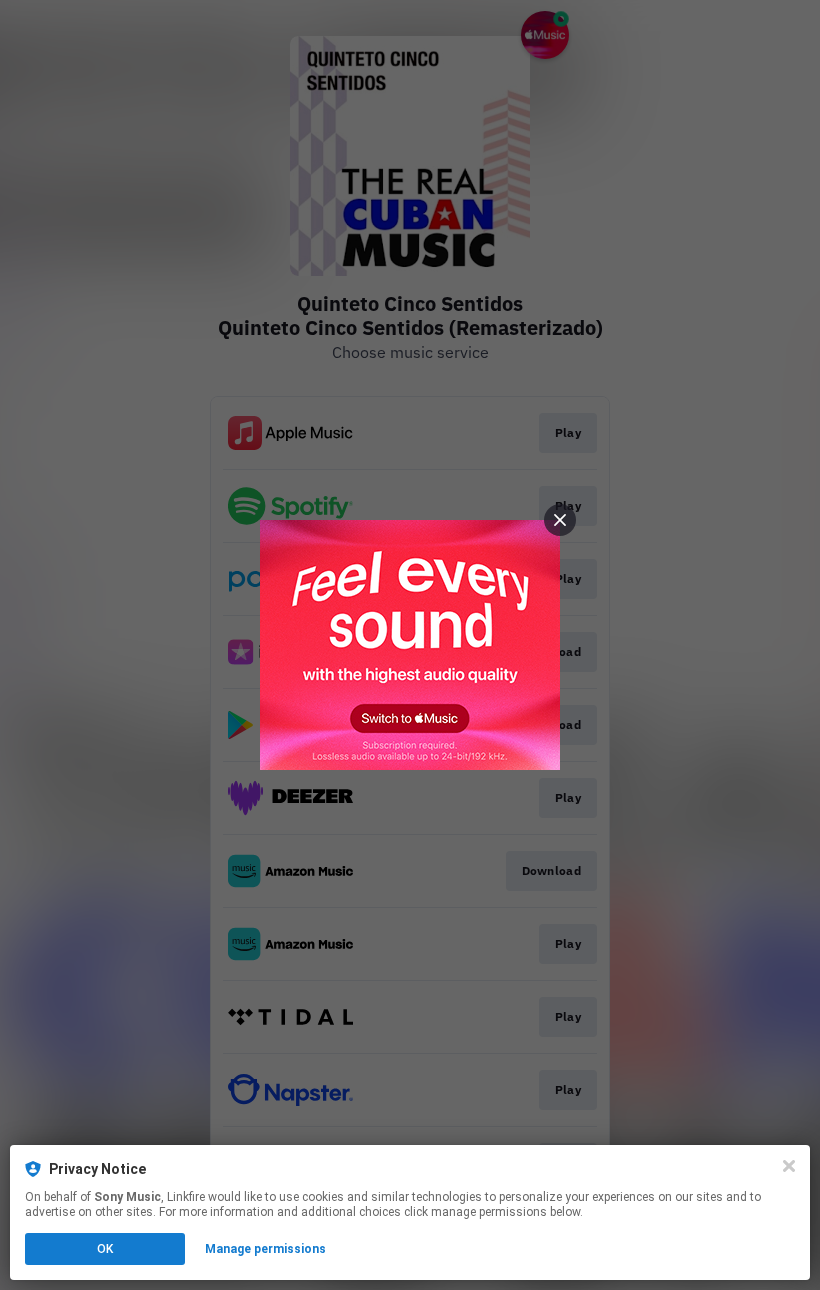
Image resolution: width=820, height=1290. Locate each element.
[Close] (789, 1166)
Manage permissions (265, 1249)
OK (105, 1249)
